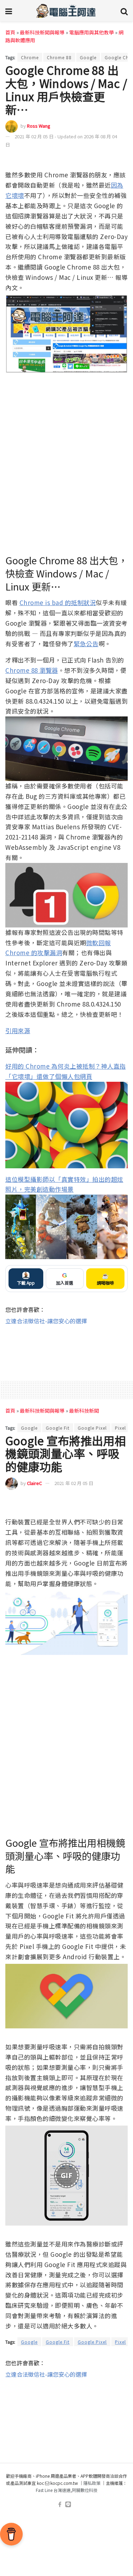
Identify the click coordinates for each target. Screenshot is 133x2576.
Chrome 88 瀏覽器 (32, 670)
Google (88, 57)
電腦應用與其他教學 (92, 32)
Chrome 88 (59, 57)
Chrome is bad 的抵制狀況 (58, 602)
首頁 (10, 32)
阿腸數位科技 (85, 2490)
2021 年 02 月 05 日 (74, 1483)
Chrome (30, 57)
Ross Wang (39, 126)
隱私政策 (92, 2483)
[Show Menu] (9, 11)
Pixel (120, 1428)
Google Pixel (92, 1428)
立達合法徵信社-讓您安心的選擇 (46, 1321)
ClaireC (34, 1483)
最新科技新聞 (84, 1411)
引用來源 (18, 1031)
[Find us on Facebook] (60, 2505)
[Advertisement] (66, 1348)
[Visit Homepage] (66, 11)
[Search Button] (124, 11)
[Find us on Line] (68, 2505)
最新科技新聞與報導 (42, 32)
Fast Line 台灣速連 (53, 2490)
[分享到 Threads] (109, 160)
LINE (122, 160)
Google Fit (58, 1428)
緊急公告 (86, 644)
